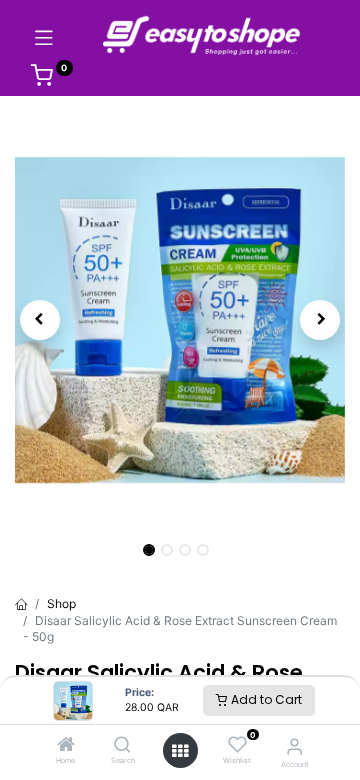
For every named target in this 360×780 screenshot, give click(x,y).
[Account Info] (294, 746)
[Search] (122, 746)
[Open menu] (180, 751)
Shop (61, 603)
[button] (40, 320)
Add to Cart (265, 699)
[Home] (66, 746)
